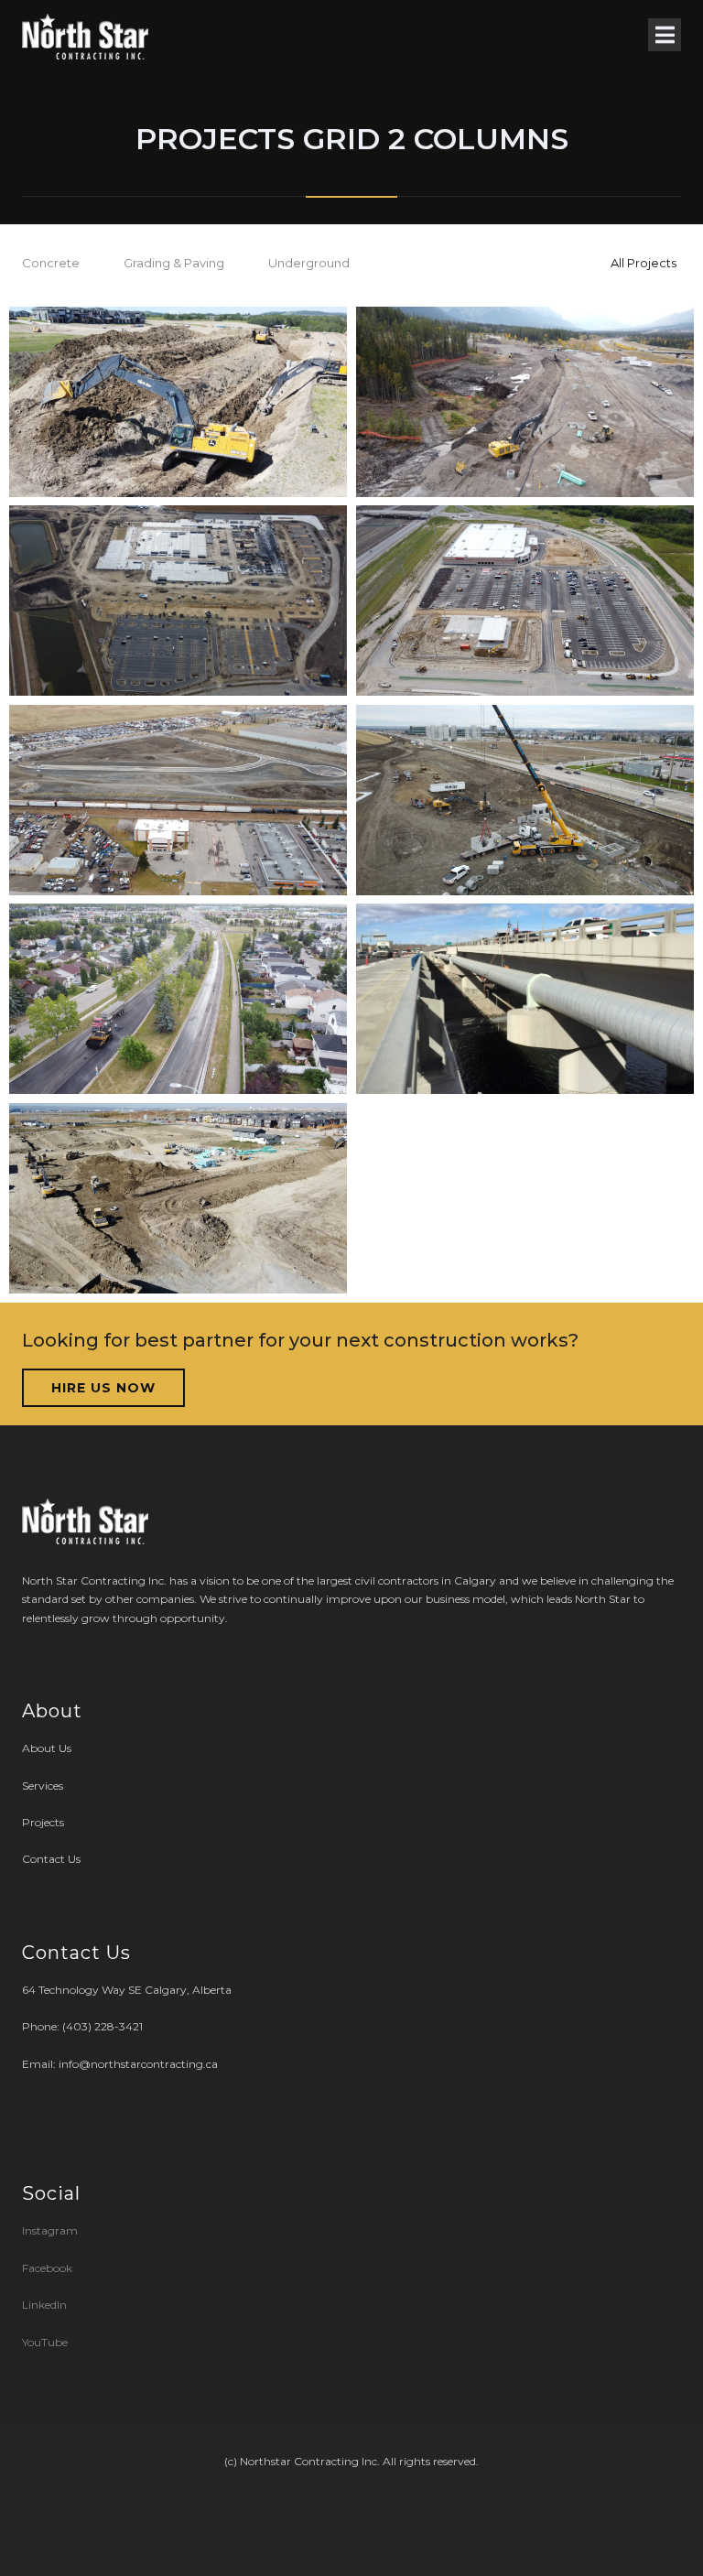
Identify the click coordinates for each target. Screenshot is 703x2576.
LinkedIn (44, 2305)
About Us (47, 1748)
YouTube (45, 2342)
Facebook (47, 2268)
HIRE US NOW (103, 1388)
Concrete (51, 263)
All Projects (644, 263)
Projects (43, 1822)
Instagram (51, 2230)
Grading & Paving (174, 263)
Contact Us (51, 1859)
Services (43, 1786)
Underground (309, 263)
